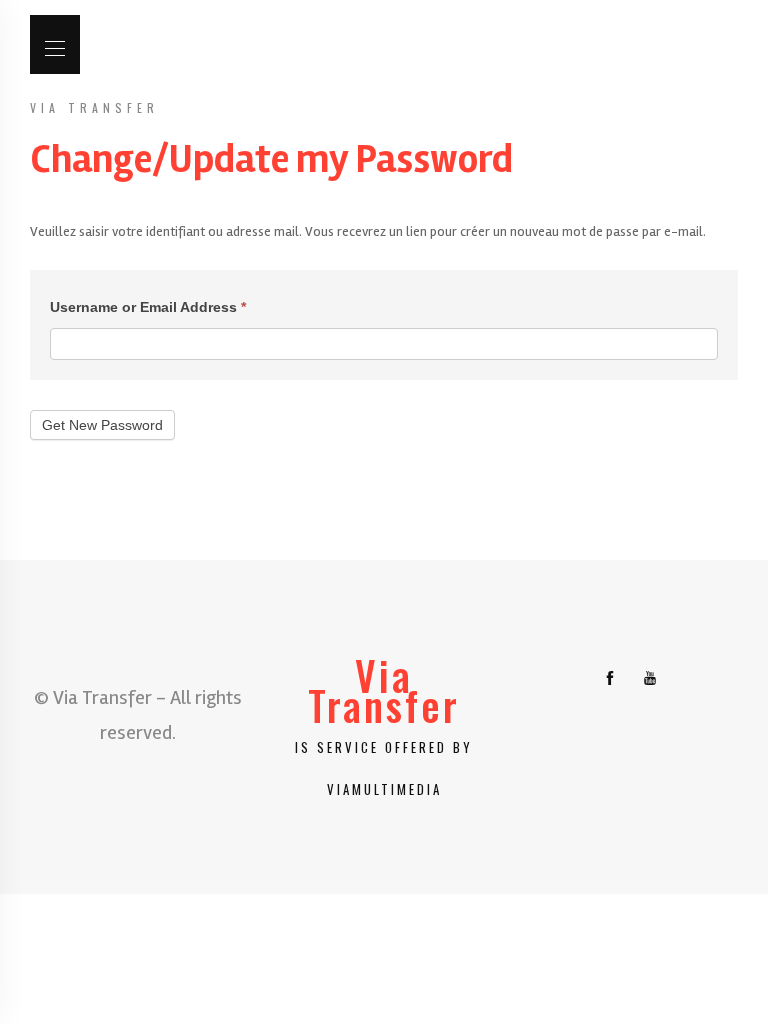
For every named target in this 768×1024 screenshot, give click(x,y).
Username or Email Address (148, 307)
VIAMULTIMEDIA (384, 789)
